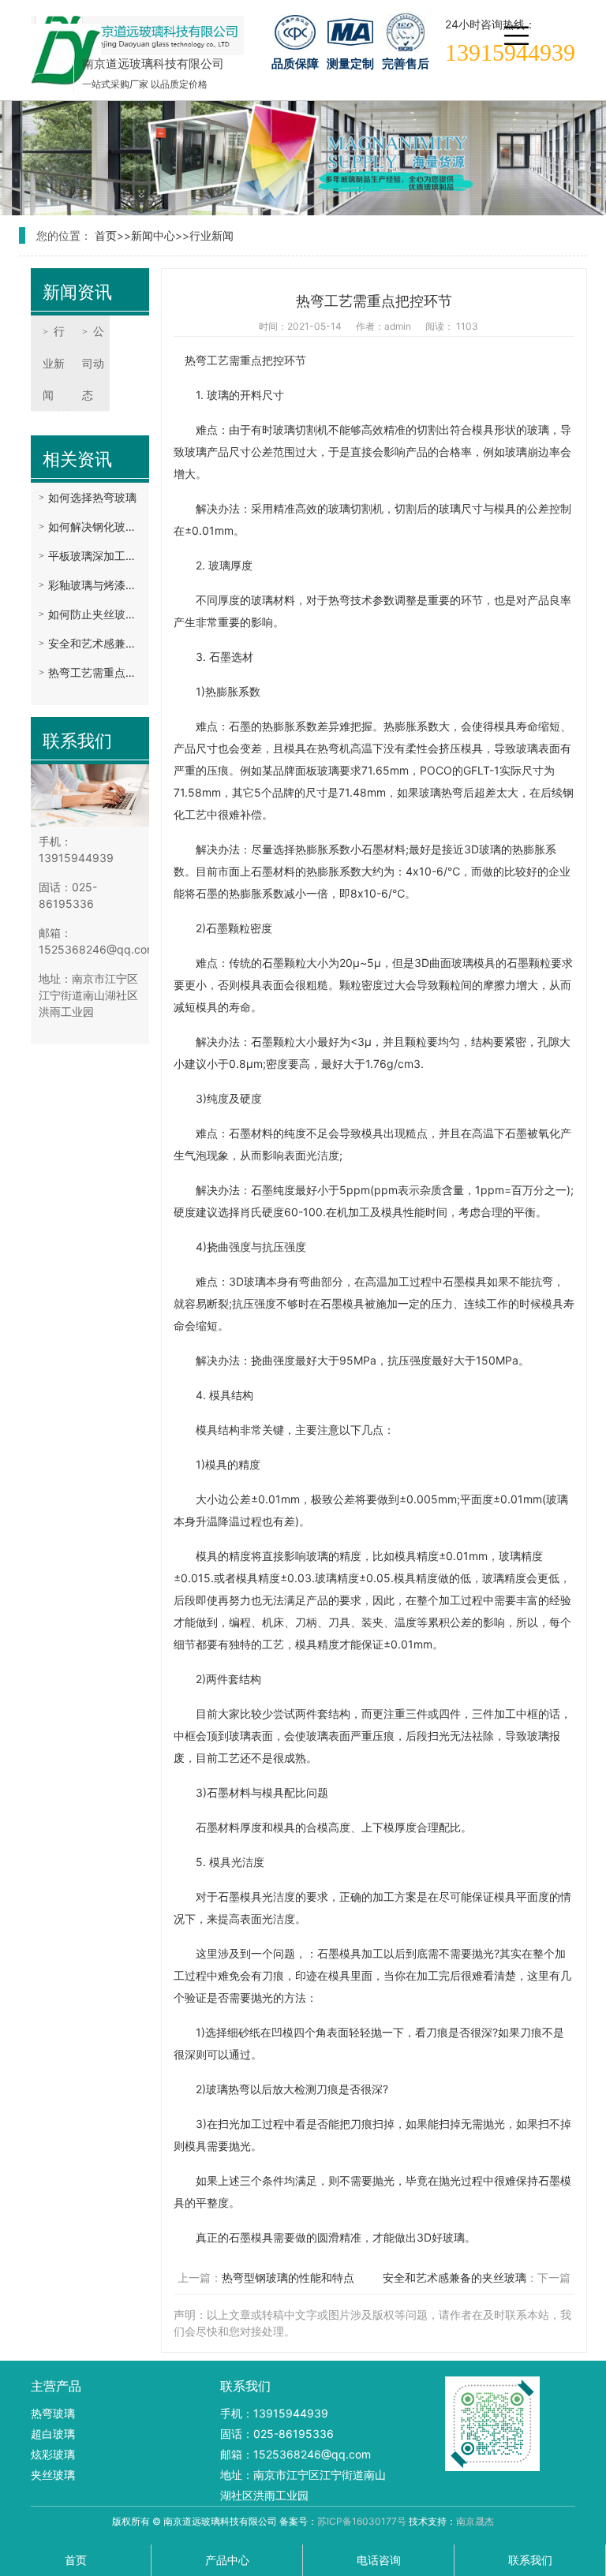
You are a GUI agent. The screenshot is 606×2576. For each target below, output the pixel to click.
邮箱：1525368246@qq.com (296, 2454)
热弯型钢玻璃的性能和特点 (288, 2277)
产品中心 (227, 2560)
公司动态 (93, 363)
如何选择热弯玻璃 (92, 497)
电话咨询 (379, 2560)
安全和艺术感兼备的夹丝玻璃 (95, 643)
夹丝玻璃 (53, 2475)
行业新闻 (211, 235)
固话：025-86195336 (277, 2434)
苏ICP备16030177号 (362, 2521)
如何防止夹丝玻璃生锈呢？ (95, 614)
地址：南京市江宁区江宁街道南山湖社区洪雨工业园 (303, 2485)
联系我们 (530, 2560)
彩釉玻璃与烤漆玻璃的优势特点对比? (95, 585)
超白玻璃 (53, 2434)
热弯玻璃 (53, 2413)
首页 (106, 235)
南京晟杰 (475, 2521)
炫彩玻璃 (53, 2454)
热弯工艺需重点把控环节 (95, 672)
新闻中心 (153, 235)
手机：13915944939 (274, 2413)
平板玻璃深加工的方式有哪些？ (95, 556)
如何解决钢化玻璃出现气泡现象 (95, 526)
